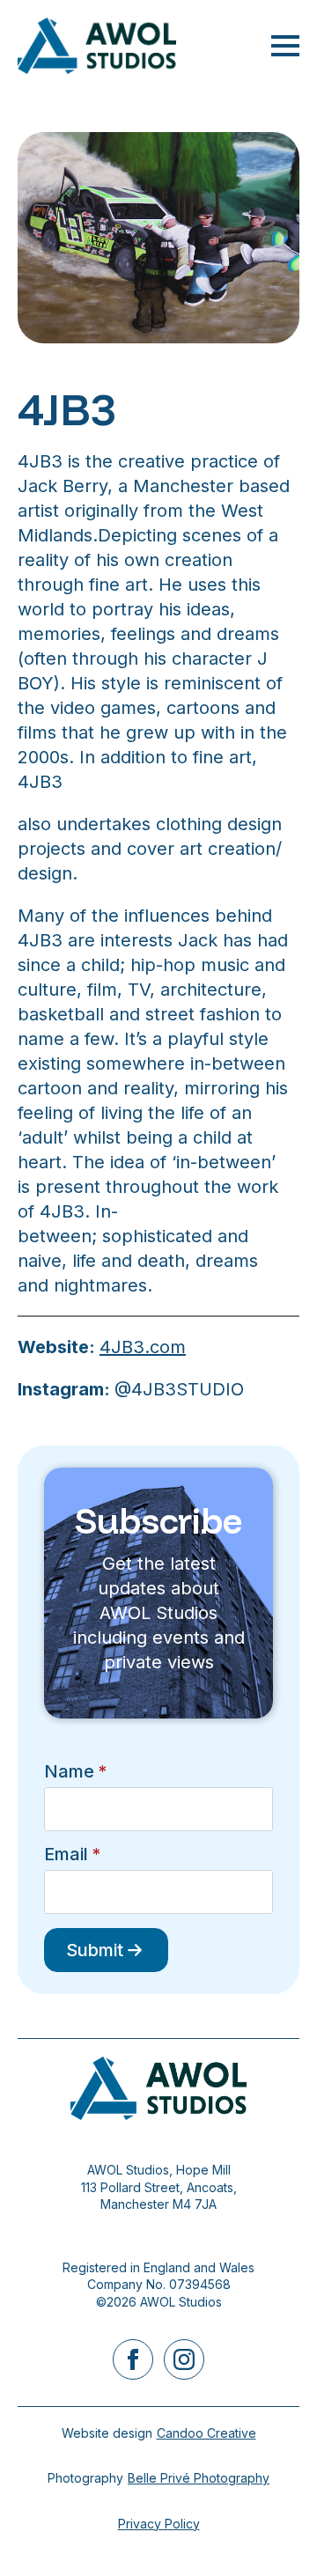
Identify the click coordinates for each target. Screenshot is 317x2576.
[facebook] (133, 2359)
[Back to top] (273, 2532)
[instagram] (184, 2359)
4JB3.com (143, 1347)
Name (75, 1771)
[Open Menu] (285, 46)
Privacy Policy (159, 2524)
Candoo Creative (206, 2433)
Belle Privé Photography (199, 2478)
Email (72, 1854)
